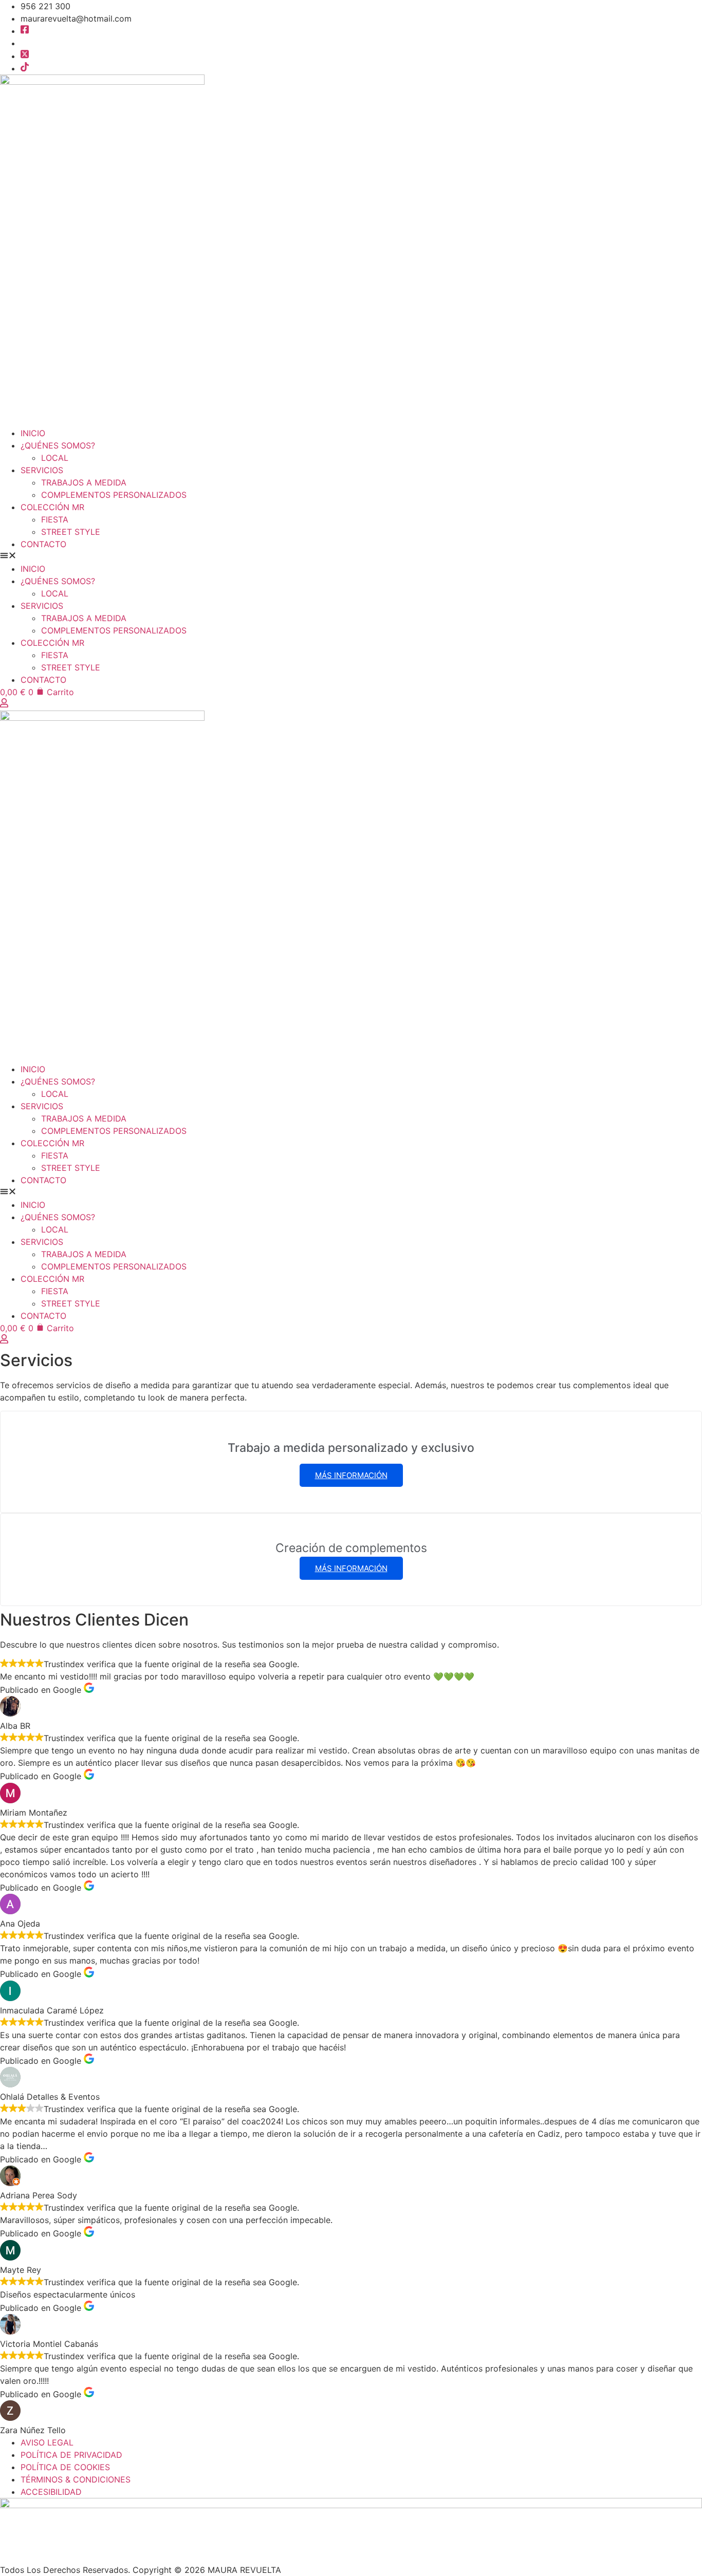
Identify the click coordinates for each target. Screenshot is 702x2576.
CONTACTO (43, 544)
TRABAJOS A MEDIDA (84, 482)
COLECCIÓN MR (52, 507)
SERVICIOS (42, 470)
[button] (351, 556)
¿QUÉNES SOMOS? (58, 445)
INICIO (33, 433)
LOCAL (55, 458)
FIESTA (55, 519)
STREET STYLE (71, 532)
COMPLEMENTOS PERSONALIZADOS (114, 495)
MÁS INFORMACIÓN (351, 1475)
